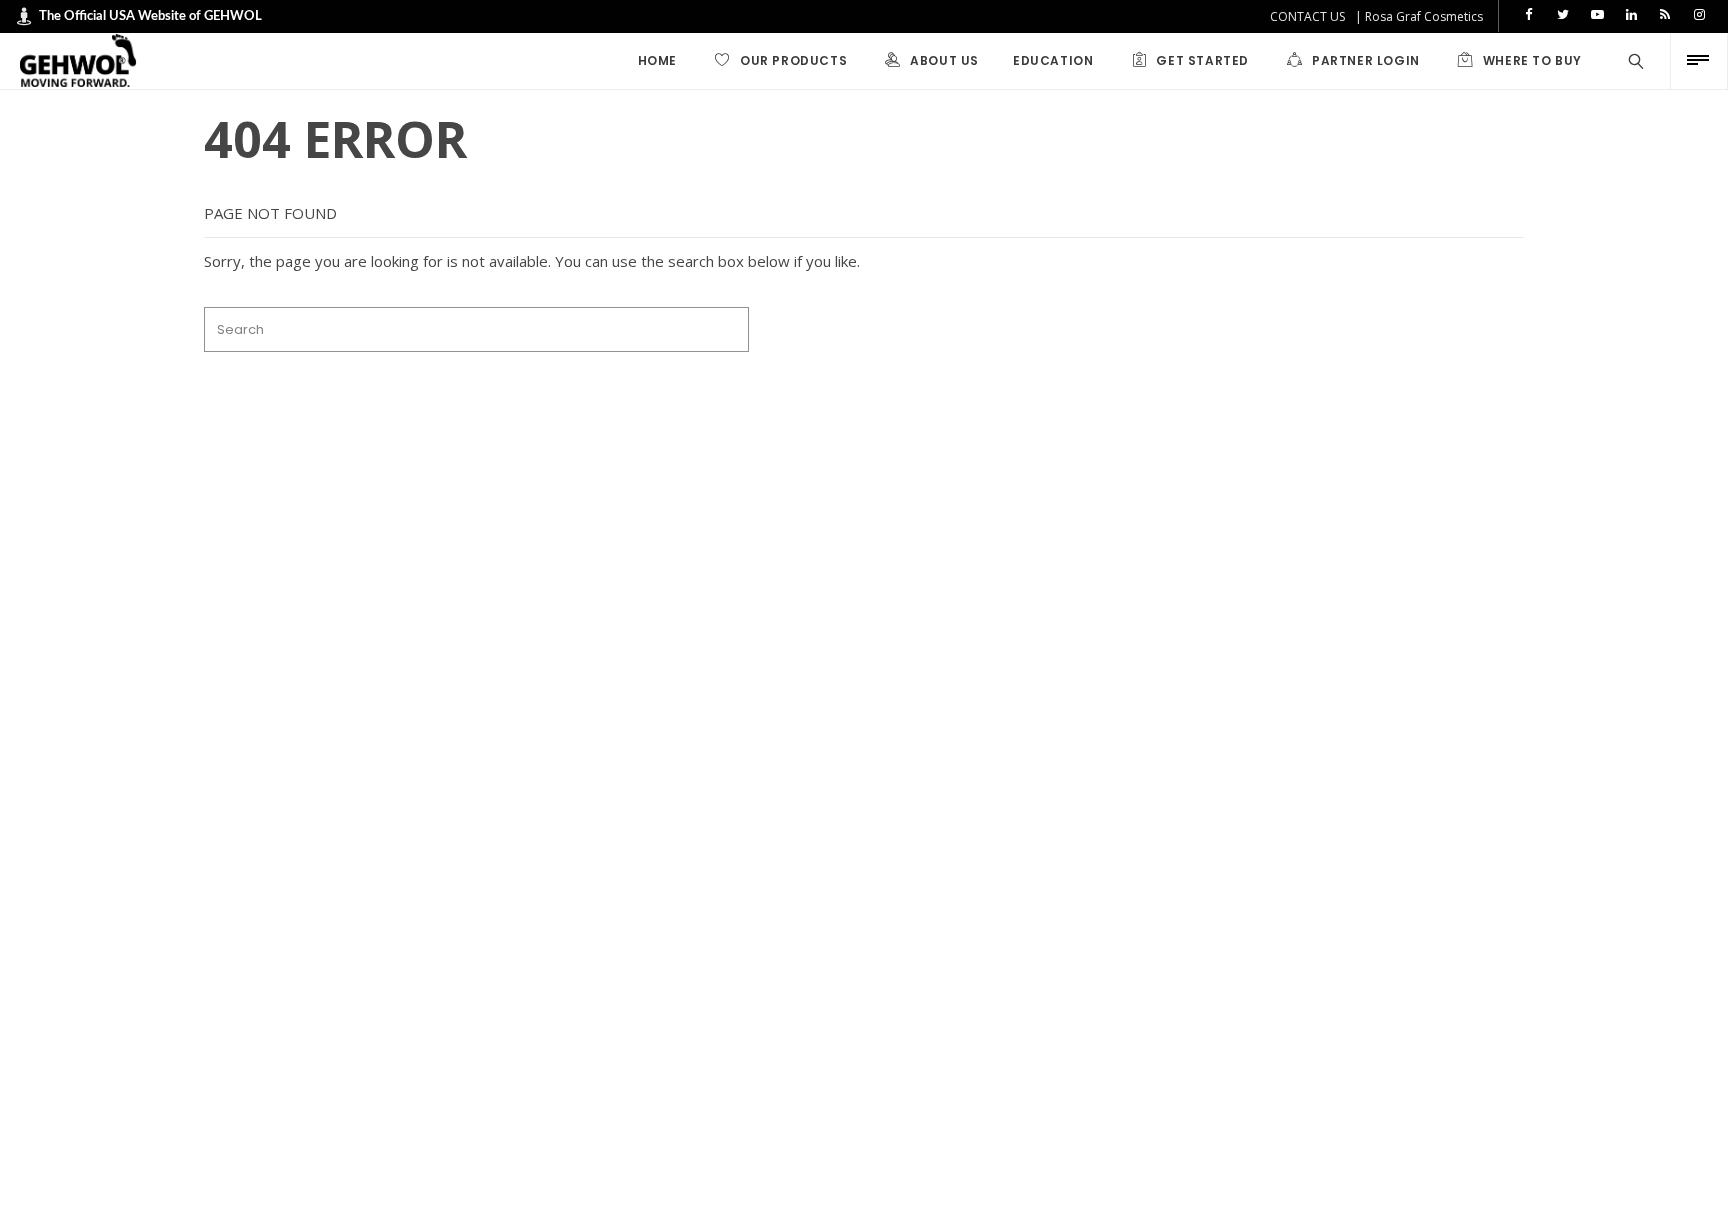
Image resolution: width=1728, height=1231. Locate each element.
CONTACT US (1307, 16)
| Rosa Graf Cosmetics (1419, 16)
